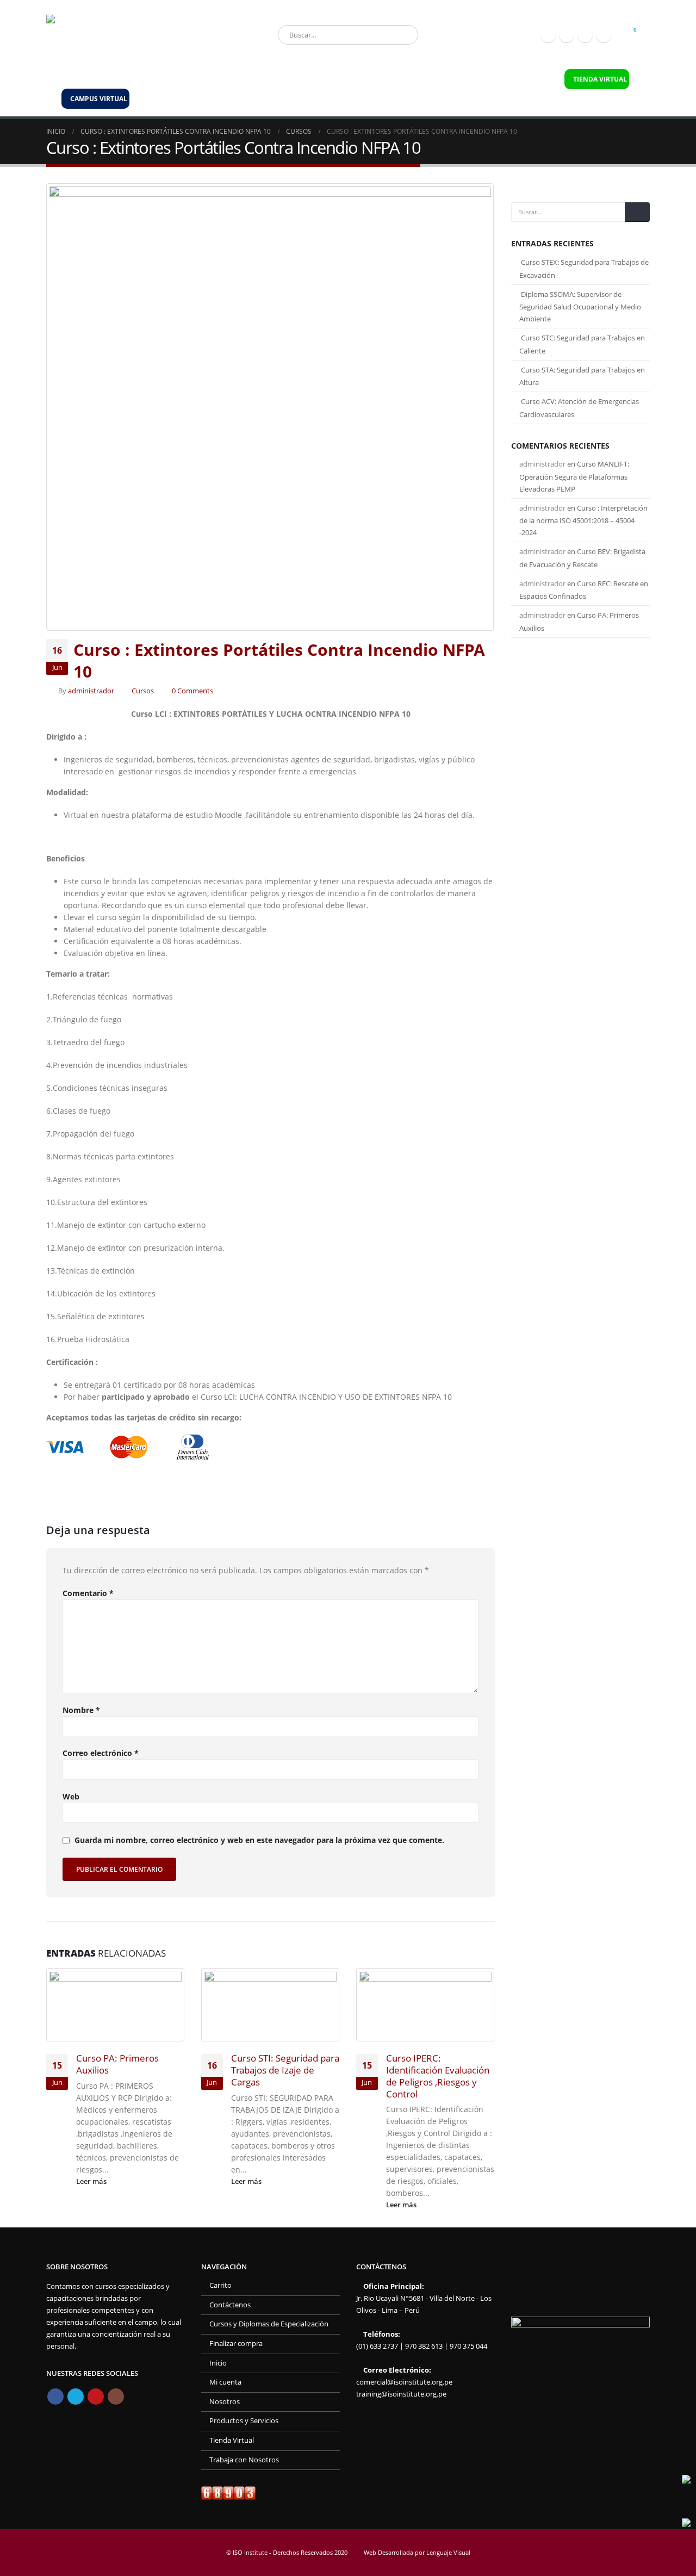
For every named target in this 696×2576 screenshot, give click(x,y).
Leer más (92, 2181)
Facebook (55, 2397)
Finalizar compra (236, 2344)
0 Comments (192, 691)
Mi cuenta (225, 2382)
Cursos (143, 691)
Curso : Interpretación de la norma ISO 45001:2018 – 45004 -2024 (583, 520)
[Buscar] (402, 35)
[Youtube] (585, 35)
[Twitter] (567, 35)
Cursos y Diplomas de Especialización (317, 79)
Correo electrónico (101, 1753)
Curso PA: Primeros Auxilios (117, 2064)
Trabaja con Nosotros (443, 79)
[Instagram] (604, 35)
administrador (91, 691)
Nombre (81, 1710)
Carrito (220, 2285)
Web (71, 1796)
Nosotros (117, 79)
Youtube (96, 2397)
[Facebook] (548, 35)
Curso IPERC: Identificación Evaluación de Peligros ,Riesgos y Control (438, 2076)
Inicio (72, 79)
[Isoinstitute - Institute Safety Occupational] (122, 35)
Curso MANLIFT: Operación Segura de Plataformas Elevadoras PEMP (574, 476)
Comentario (88, 1593)
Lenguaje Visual (448, 2552)
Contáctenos (525, 79)
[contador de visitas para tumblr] (228, 2493)
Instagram (116, 2397)
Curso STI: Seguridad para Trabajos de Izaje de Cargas (285, 2070)
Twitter (76, 2397)
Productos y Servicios (191, 79)
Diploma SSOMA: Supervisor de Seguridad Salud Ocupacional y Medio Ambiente (580, 307)
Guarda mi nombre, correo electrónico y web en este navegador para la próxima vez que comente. (259, 1841)
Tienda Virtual (232, 2440)
